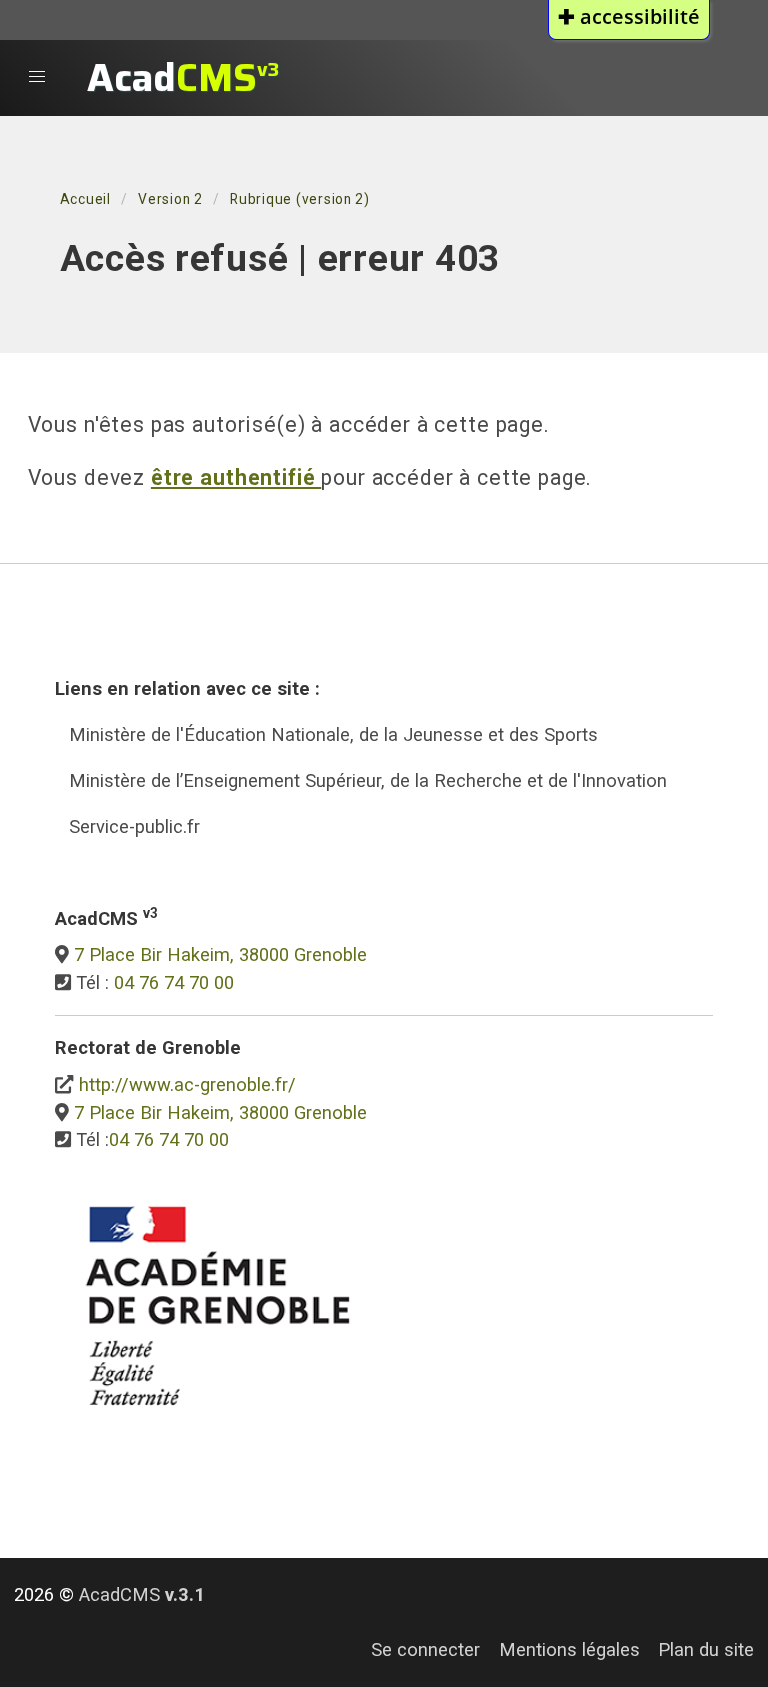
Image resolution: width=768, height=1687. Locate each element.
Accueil (85, 199)
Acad (183, 77)
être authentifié (236, 477)
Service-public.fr (134, 826)
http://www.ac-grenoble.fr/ (187, 1084)
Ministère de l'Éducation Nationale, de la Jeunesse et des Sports (333, 734)
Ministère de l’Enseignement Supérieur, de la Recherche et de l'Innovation (368, 780)
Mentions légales (569, 1649)
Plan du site (706, 1649)
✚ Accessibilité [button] (629, 16)
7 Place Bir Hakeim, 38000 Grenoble (220, 954)
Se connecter (425, 1649)
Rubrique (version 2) (300, 199)
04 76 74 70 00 (174, 982)
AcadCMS (142, 1594)
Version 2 (170, 199)
